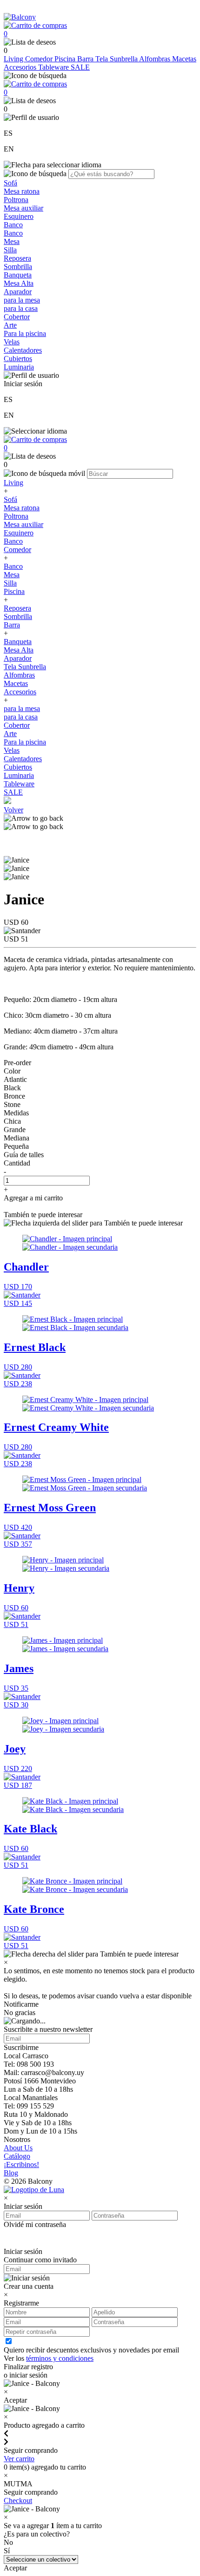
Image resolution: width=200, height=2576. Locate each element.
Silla (10, 250)
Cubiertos (18, 359)
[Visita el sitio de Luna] (34, 2190)
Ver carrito (19, 2459)
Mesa (12, 241)
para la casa (21, 308)
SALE (80, 67)
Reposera (17, 258)
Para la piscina (25, 333)
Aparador (18, 292)
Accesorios (21, 67)
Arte (10, 325)
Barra (86, 59)
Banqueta (18, 275)
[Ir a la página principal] (20, 17)
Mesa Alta (19, 283)
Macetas (184, 59)
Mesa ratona (22, 191)
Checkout (18, 2500)
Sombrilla (18, 267)
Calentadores (23, 350)
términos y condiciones (60, 2358)
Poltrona (16, 200)
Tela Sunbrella (117, 59)
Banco (13, 225)
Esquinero (19, 216)
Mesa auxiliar (23, 208)
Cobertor (17, 317)
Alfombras (156, 59)
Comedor (40, 59)
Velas (12, 342)
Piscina (66, 59)
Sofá (10, 183)
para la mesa (22, 300)
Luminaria (19, 367)
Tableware (54, 67)
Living (14, 59)
